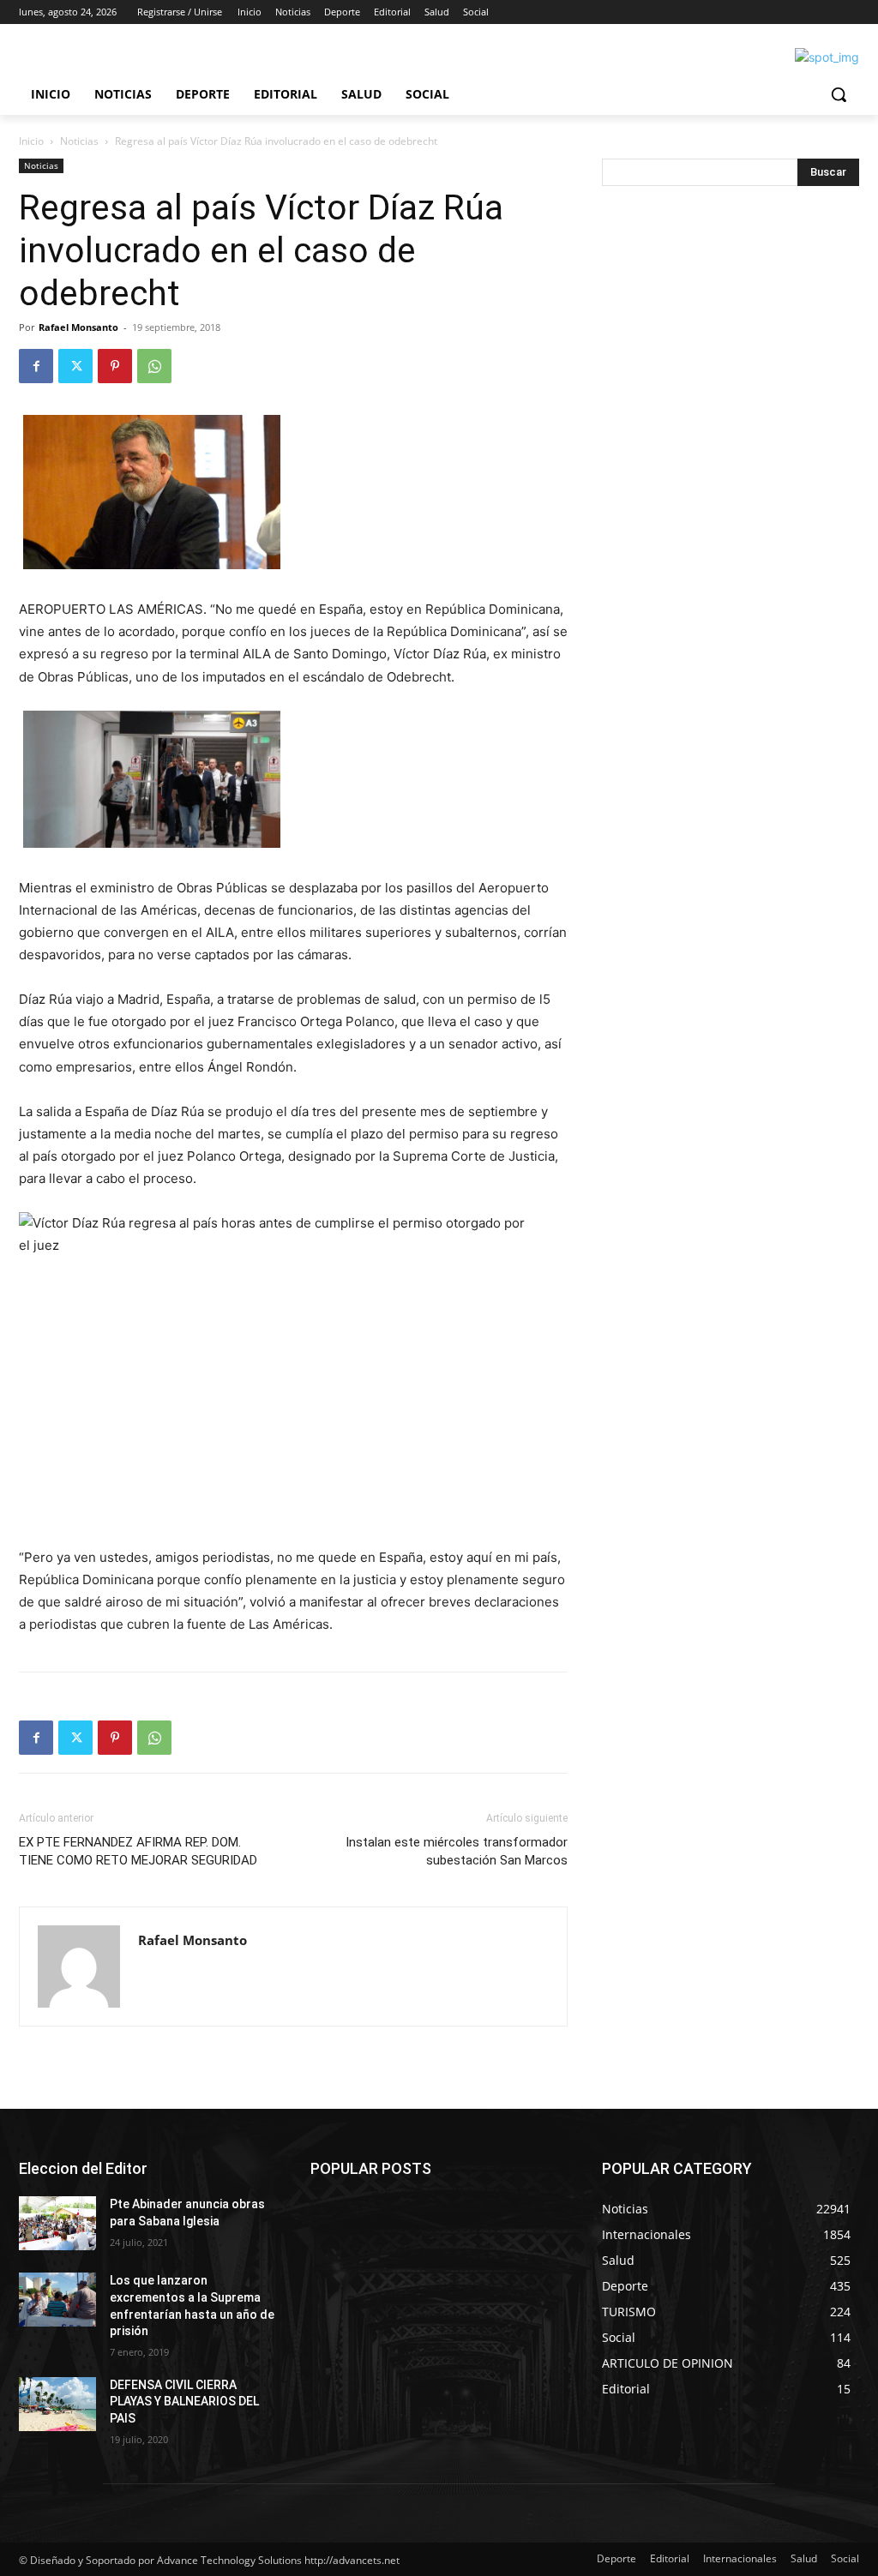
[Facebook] (36, 366)
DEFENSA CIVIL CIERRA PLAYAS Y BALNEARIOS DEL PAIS (184, 2402)
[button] (839, 94)
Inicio (31, 141)
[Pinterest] (115, 366)
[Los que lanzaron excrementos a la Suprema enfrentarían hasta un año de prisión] (57, 2300)
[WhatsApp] (154, 366)
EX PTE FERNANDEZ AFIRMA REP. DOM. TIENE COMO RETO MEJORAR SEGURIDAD (138, 1851)
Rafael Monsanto (78, 327)
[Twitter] (75, 366)
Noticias (79, 141)
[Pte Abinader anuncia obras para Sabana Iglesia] (57, 2223)
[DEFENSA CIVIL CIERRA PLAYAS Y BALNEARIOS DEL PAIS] (57, 2404)
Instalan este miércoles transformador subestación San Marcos (457, 1851)
